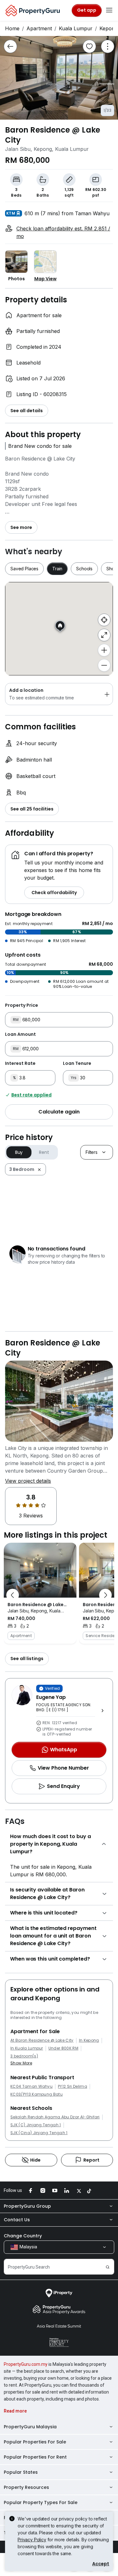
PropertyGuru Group (27, 2206)
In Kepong (89, 2040)
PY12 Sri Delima (73, 2086)
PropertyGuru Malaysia (30, 2427)
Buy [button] (19, 1152)
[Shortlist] (89, 46)
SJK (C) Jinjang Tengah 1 (36, 2125)
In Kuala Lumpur (27, 2048)
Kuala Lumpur (76, 28)
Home (12, 28)
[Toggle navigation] (109, 10)
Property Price (22, 1005)
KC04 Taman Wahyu (31, 2086)
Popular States (21, 2472)
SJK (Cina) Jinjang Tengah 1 (39, 2133)
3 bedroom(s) (24, 2056)
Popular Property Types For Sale (41, 2502)
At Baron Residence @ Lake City (42, 2040)
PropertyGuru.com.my (26, 2364)
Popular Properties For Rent (35, 2457)
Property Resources (26, 2487)
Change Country (23, 2236)
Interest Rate (20, 1063)
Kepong (109, 28)
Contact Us (17, 2220)
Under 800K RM (63, 2048)
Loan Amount (20, 1034)
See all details (27, 411)
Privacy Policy (32, 2540)
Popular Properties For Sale (35, 2442)
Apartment (39, 28)
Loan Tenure (77, 1063)
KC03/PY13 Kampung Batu (37, 2094)
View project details (28, 1481)
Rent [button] (44, 1152)
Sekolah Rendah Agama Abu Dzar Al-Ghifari (55, 2117)
